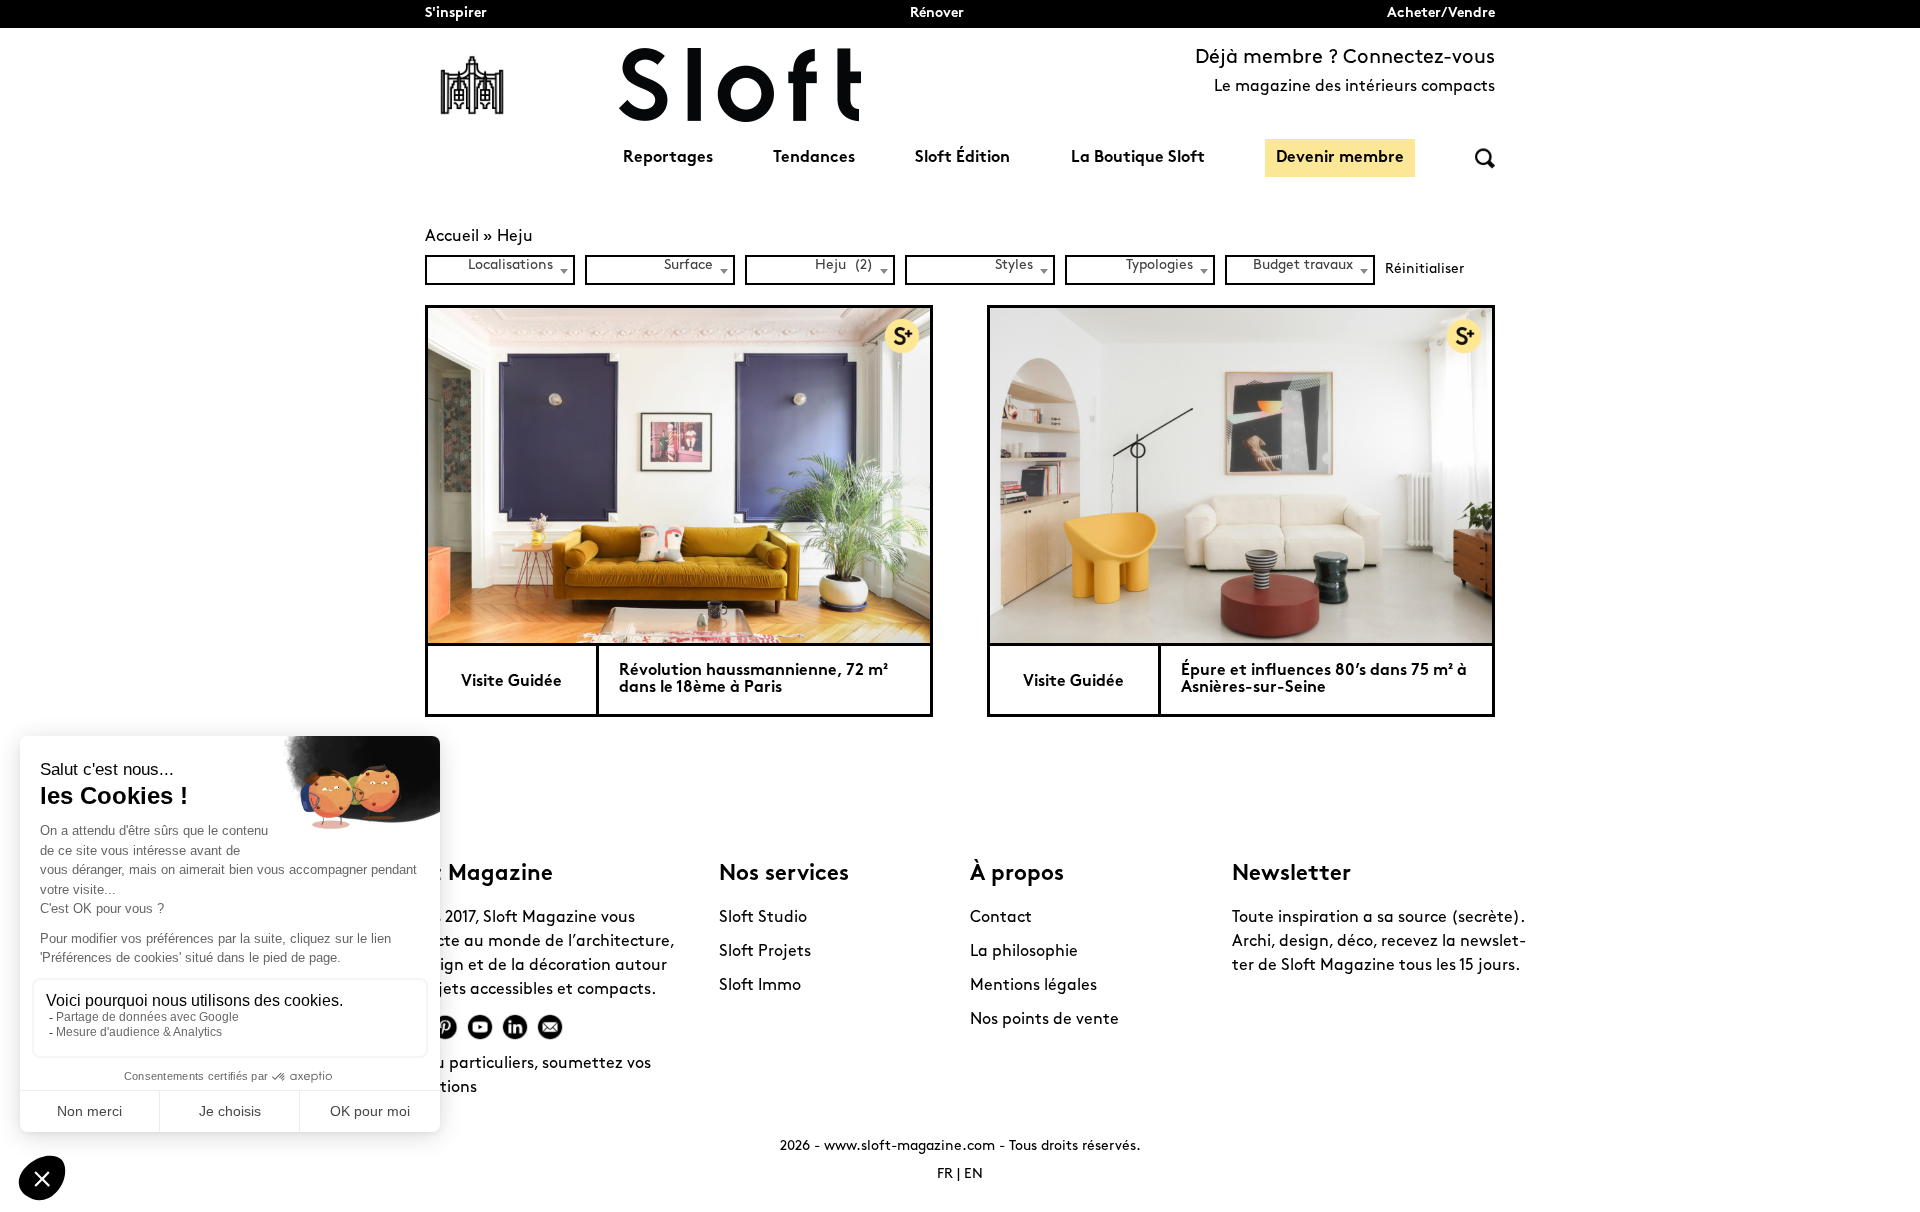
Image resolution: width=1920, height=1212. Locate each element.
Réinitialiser (1424, 269)
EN (973, 1174)
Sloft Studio (763, 918)
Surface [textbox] (688, 265)
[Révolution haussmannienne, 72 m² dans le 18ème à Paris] (679, 474)
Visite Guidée (511, 682)
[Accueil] (740, 85)
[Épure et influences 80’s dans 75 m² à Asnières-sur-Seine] (1241, 474)
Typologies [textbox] (1159, 265)
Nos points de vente (1044, 1020)
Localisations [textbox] (510, 265)
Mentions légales (1033, 986)
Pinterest (445, 1027)
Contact (1001, 918)
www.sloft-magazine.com (909, 1146)
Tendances (814, 158)
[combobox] (500, 270)
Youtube (480, 1027)
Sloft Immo (760, 986)
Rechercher (1485, 158)
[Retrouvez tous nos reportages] (472, 85)
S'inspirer (456, 13)
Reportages (668, 158)
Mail (550, 1027)
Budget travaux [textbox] (1303, 265)
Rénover (937, 13)
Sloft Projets (765, 952)
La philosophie (1024, 952)
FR (945, 1174)
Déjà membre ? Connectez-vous (1345, 58)
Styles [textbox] (1014, 265)
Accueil (452, 237)
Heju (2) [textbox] (844, 265)
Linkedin (515, 1027)
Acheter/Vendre (1441, 13)
